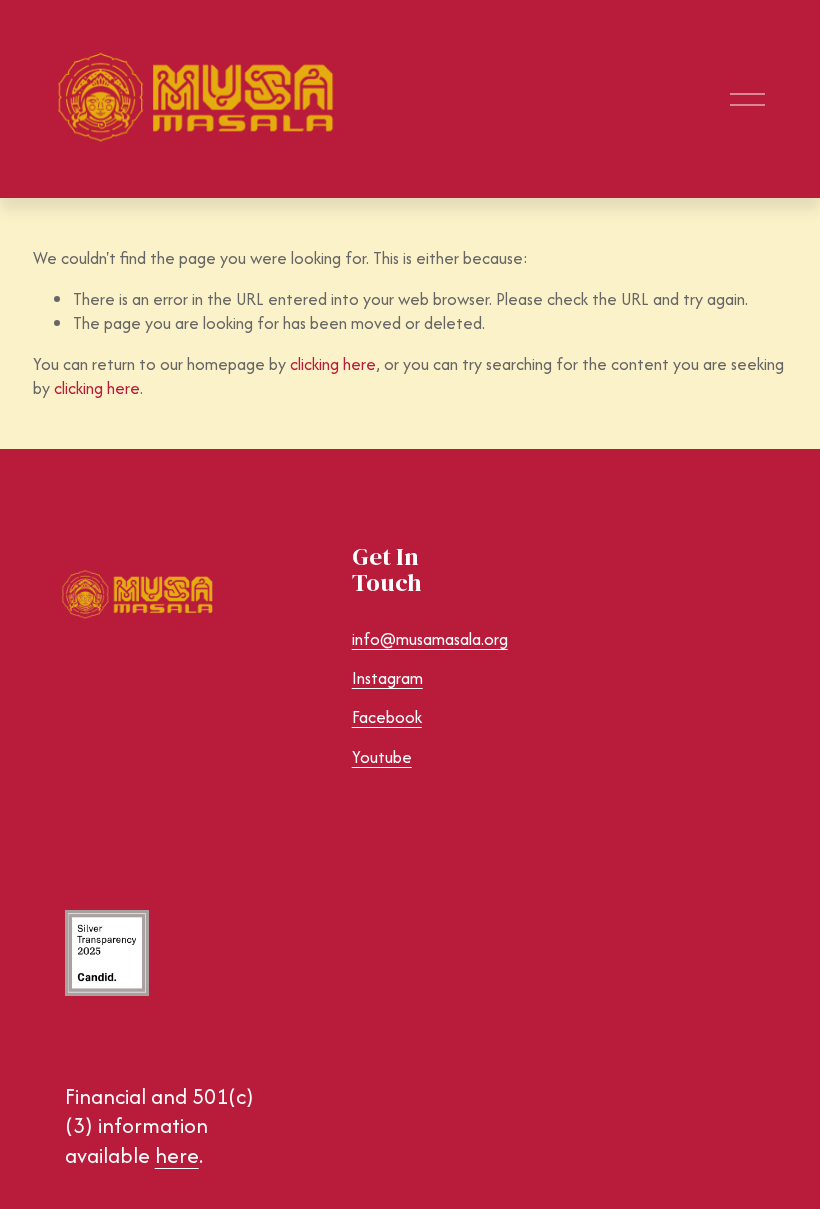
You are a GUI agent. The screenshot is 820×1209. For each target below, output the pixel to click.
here (177, 1156)
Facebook (387, 717)
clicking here (333, 364)
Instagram (387, 678)
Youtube (382, 757)
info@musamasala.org (430, 639)
